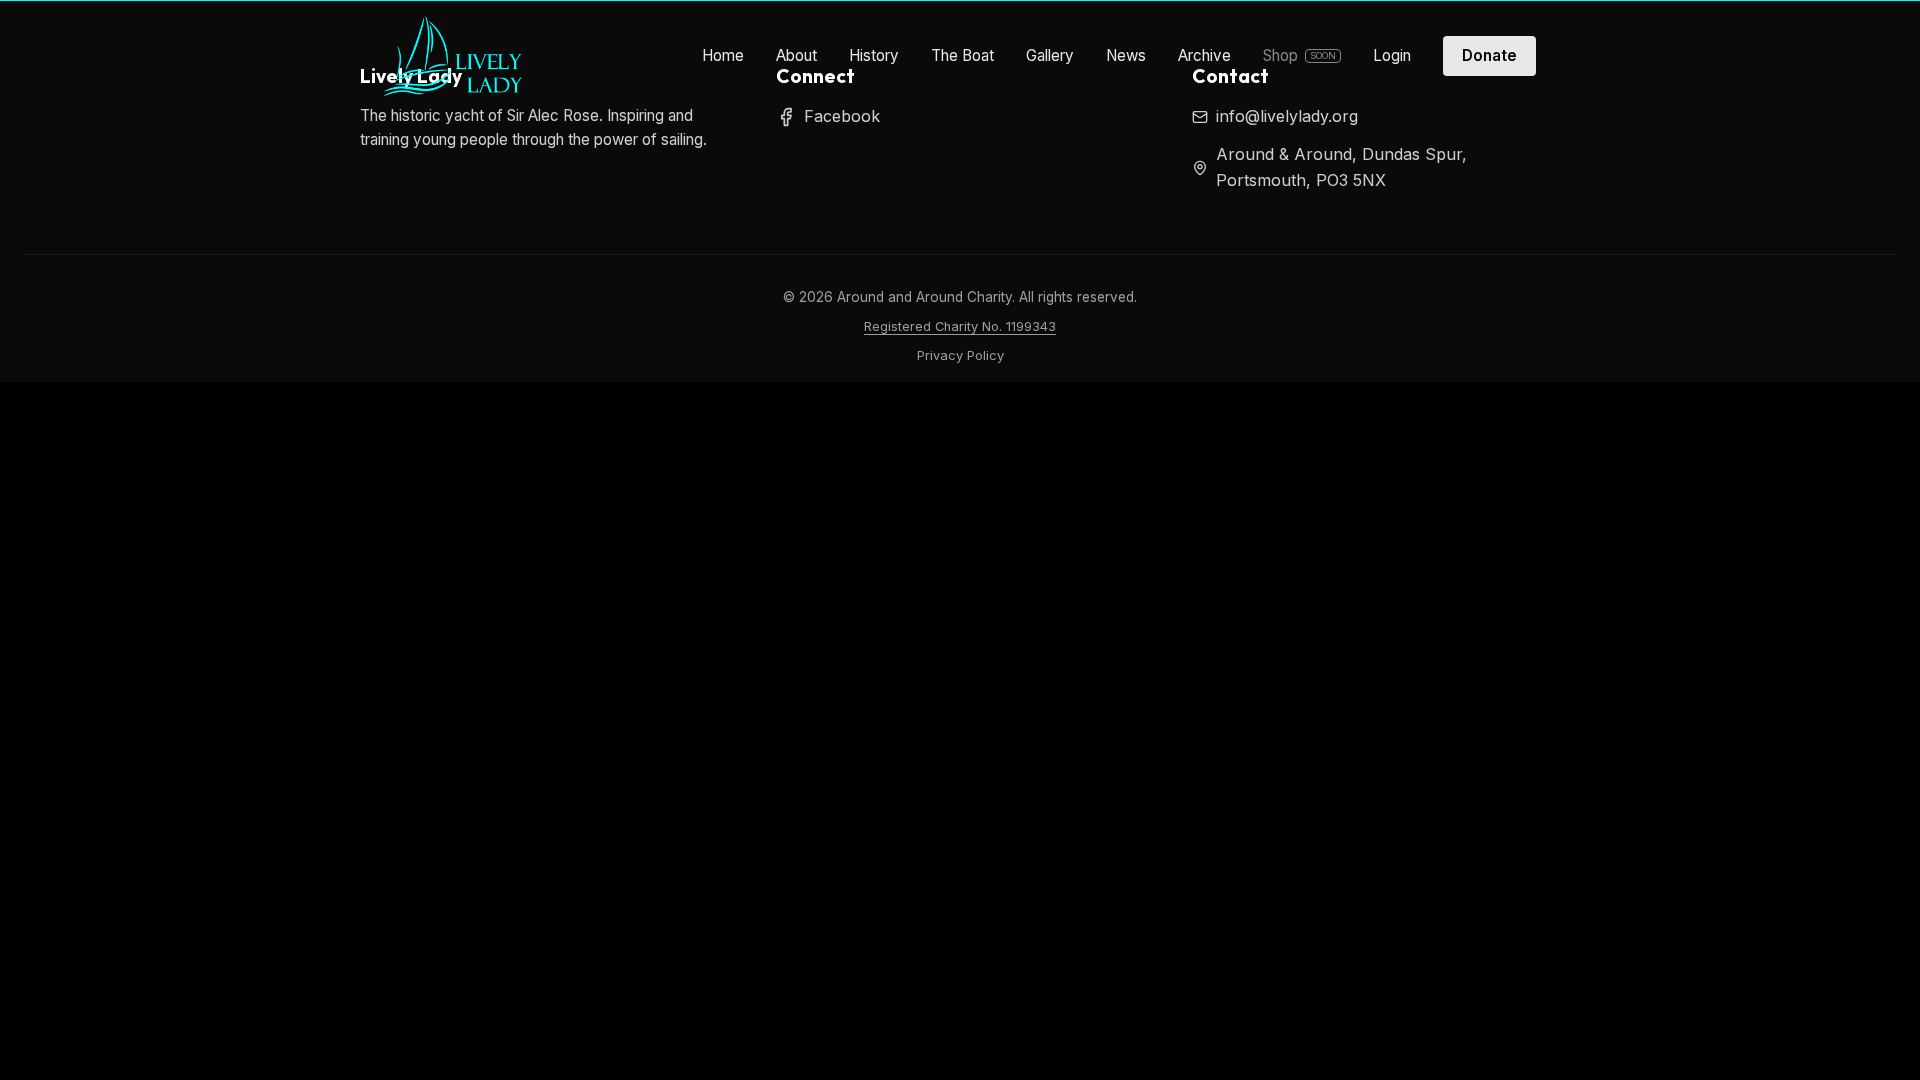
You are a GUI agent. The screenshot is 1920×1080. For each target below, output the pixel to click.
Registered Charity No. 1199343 (960, 326)
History (874, 55)
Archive (1204, 55)
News (1126, 55)
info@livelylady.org (1287, 116)
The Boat (962, 55)
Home (723, 55)
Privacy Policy (960, 355)
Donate (1489, 55)
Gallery (1050, 55)
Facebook (842, 116)
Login (1392, 55)
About (796, 55)
